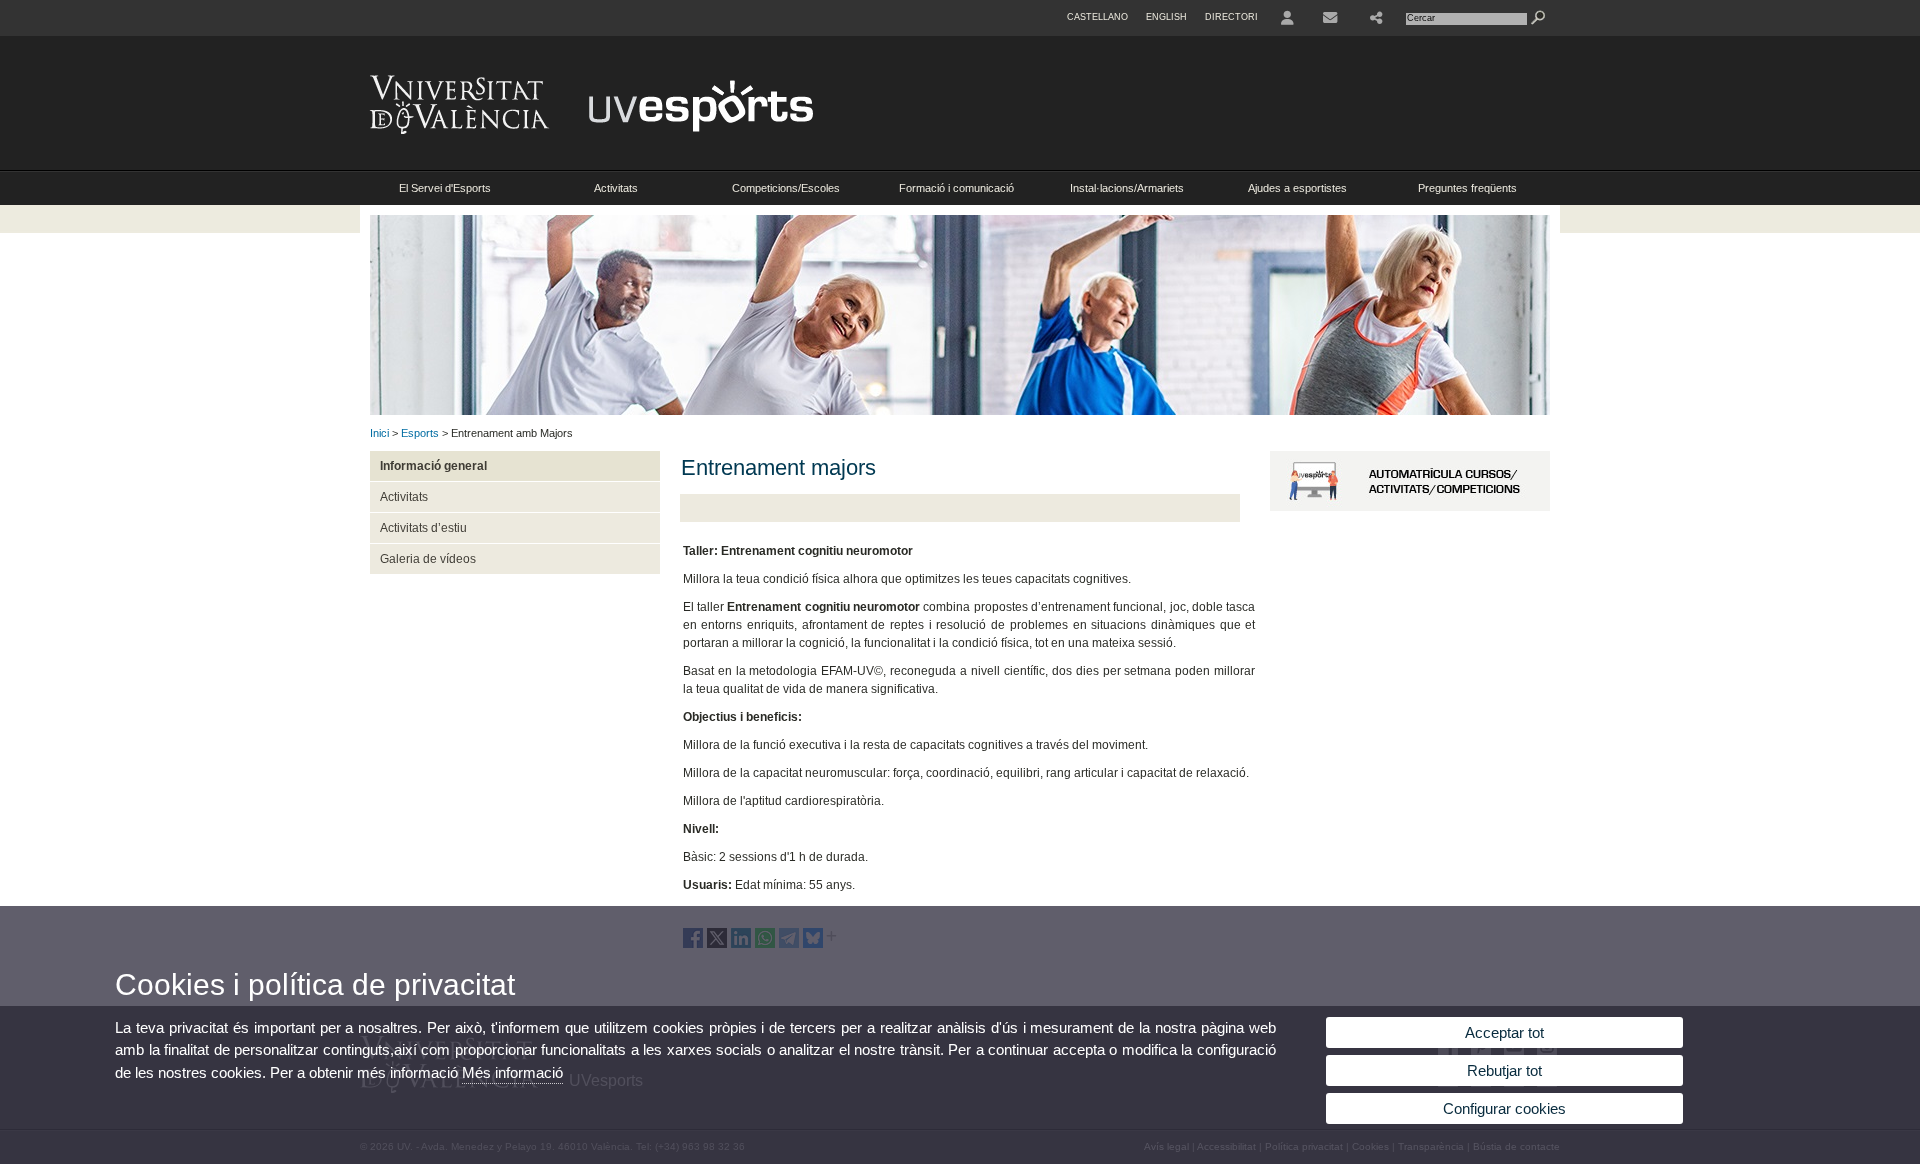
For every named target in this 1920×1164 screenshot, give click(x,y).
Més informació (512, 1072)
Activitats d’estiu (423, 528)
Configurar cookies (1504, 1108)
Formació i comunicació (956, 188)
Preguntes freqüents (1467, 188)
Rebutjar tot (1504, 1070)
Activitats (616, 188)
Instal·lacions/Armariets (1127, 188)
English (1166, 17)
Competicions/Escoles (786, 188)
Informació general (433, 466)
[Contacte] (1332, 18)
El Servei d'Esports (445, 188)
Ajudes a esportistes (1297, 188)
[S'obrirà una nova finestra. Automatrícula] (1410, 507)
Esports (420, 433)
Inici (379, 433)
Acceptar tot (1504, 1032)
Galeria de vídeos (428, 559)
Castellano (1097, 17)
